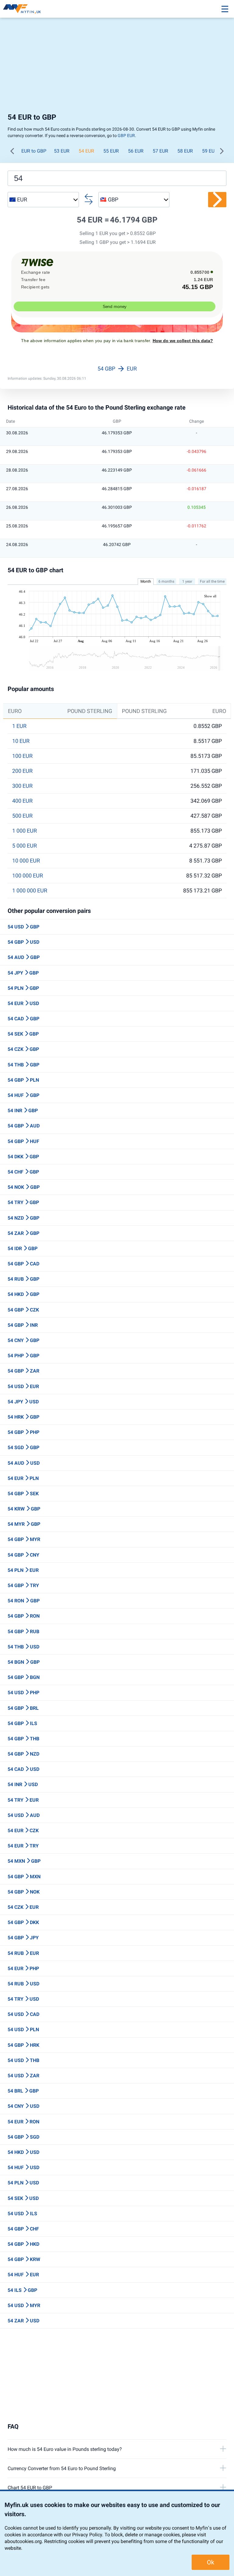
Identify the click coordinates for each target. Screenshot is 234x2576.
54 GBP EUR (117, 369)
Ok (211, 2562)
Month (146, 581)
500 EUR (22, 816)
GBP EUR (126, 136)
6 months (166, 581)
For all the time (212, 581)
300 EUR (22, 786)
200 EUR (22, 771)
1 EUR (19, 726)
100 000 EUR (28, 876)
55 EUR (111, 151)
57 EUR (160, 151)
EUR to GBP (34, 151)
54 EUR (86, 151)
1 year (187, 581)
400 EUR (22, 801)
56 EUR (136, 151)
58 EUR (185, 151)
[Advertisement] (117, 64)
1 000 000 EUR (30, 891)
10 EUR (21, 741)
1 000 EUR (25, 831)
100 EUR (22, 756)
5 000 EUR (25, 846)
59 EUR (210, 151)
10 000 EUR (26, 861)
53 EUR (62, 151)
